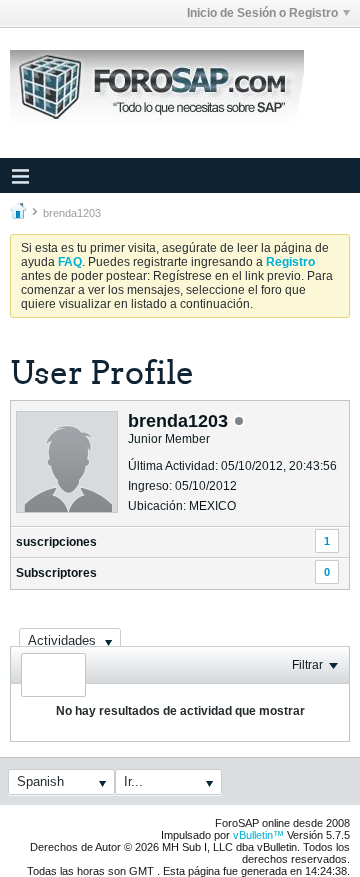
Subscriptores (56, 573)
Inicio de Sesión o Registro (262, 13)
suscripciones (56, 542)
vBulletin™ (258, 835)
